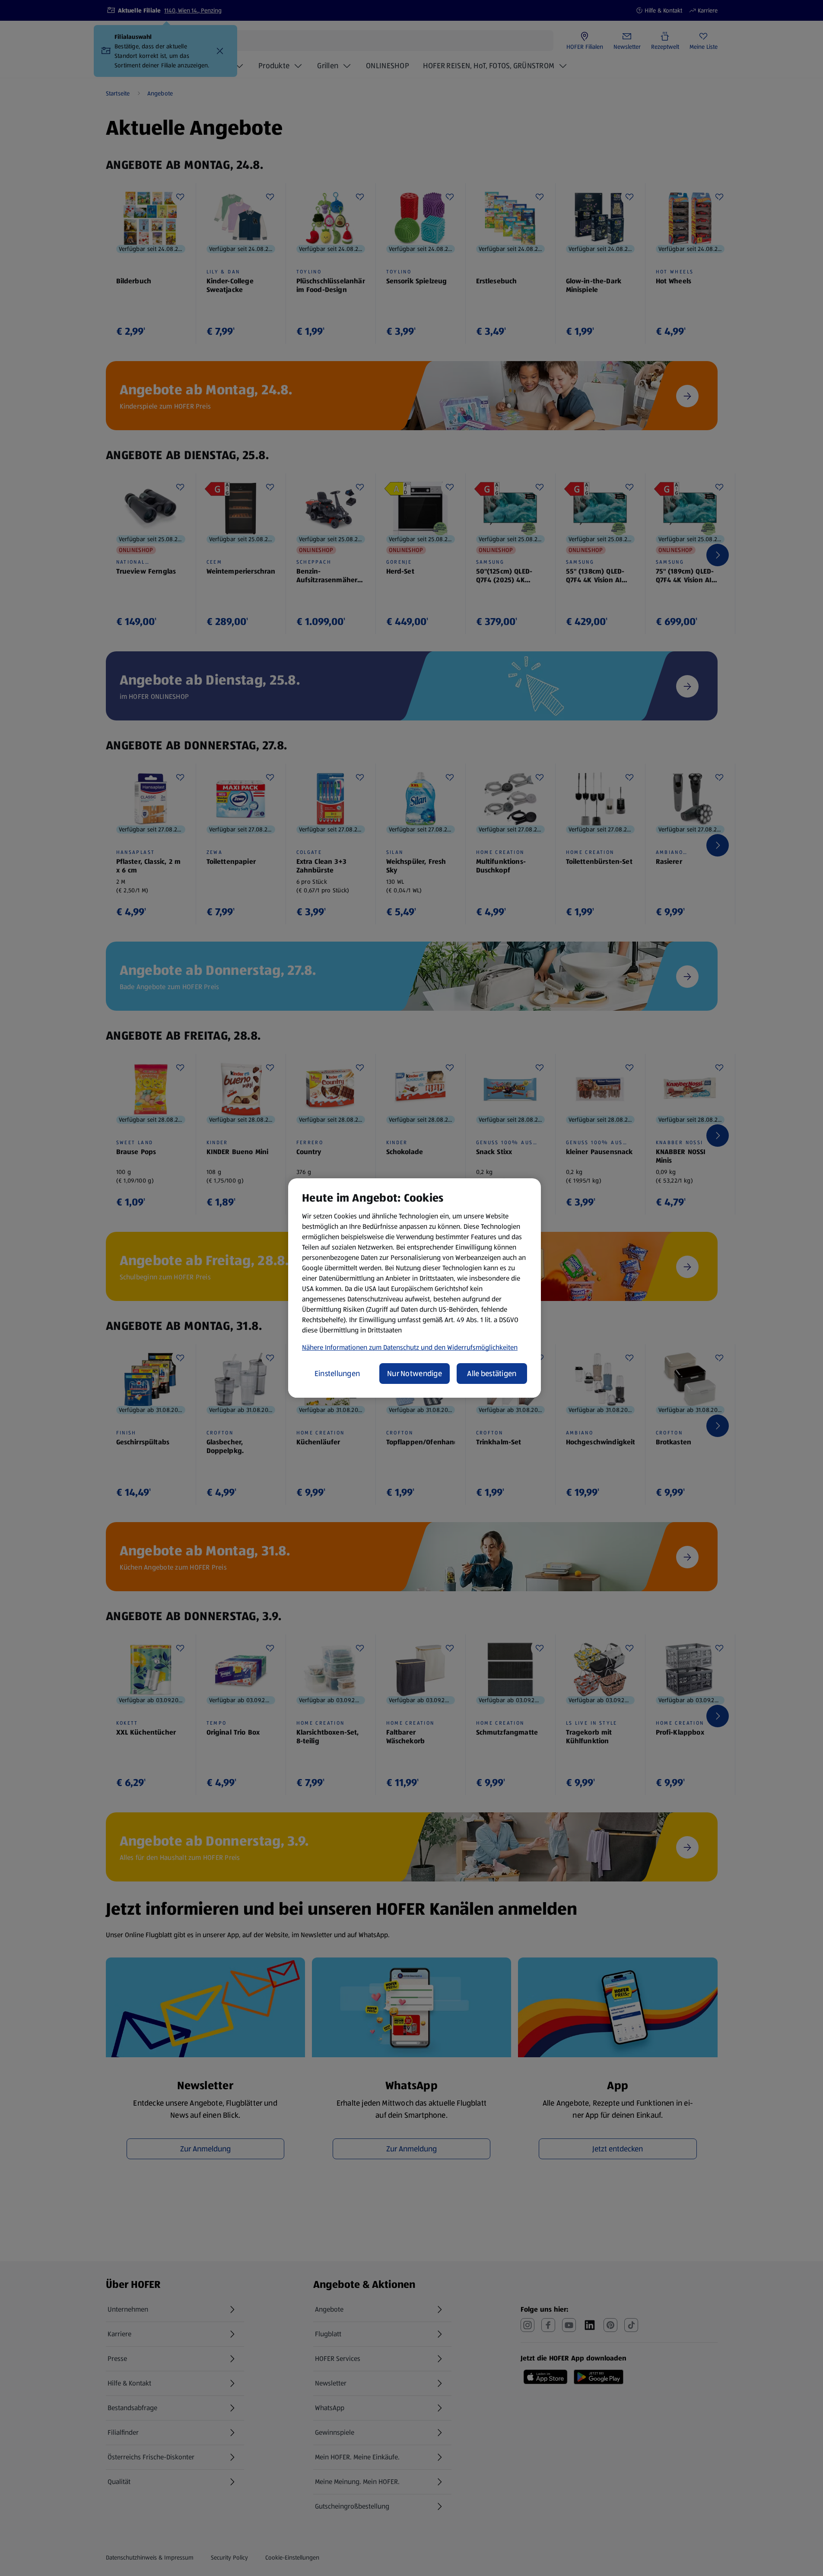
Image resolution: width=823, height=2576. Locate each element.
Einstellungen (337, 1374)
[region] (415, 1288)
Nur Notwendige (415, 1374)
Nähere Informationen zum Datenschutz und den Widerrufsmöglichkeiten (410, 1347)
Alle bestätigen (492, 1374)
